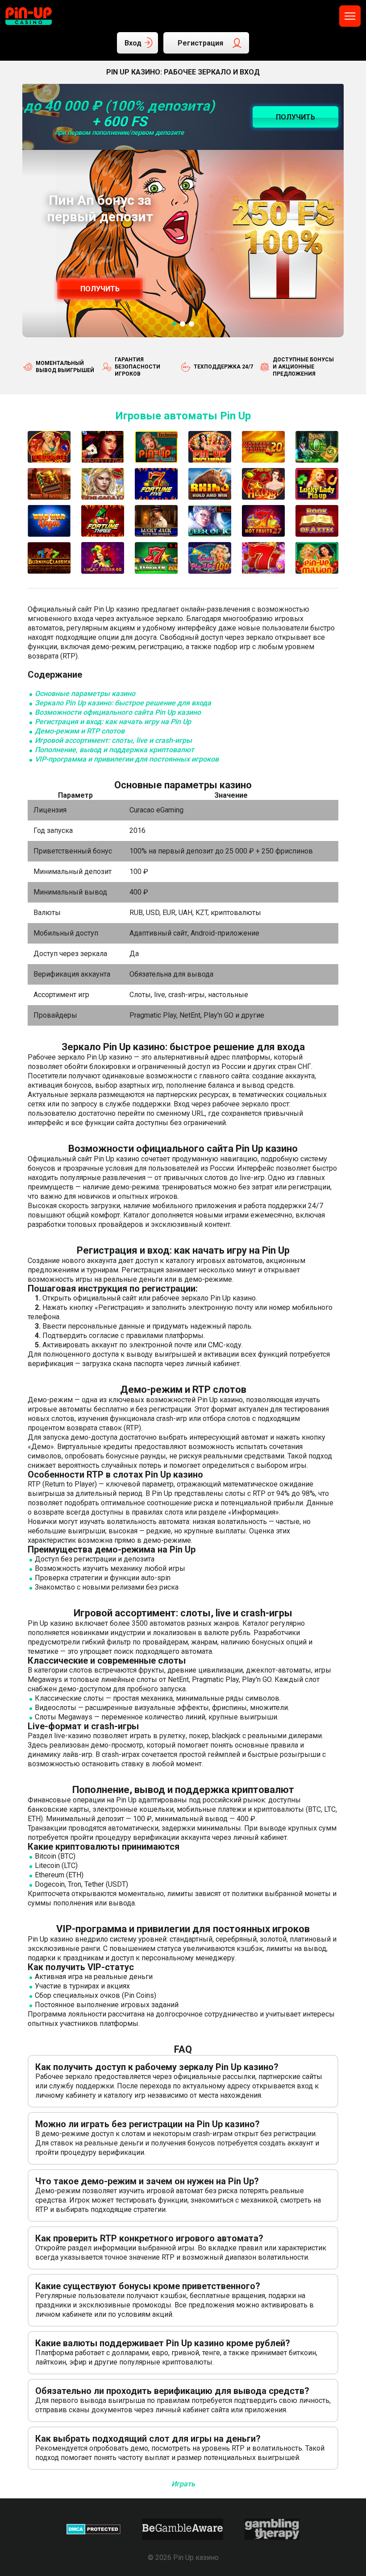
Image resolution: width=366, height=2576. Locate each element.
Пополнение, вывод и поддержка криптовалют (114, 750)
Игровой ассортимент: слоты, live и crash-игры (113, 740)
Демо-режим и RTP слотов (80, 731)
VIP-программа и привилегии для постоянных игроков (127, 759)
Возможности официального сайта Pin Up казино (118, 712)
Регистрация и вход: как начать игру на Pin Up (113, 722)
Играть (183, 2484)
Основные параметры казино (85, 694)
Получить (100, 289)
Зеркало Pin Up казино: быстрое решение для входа (123, 703)
